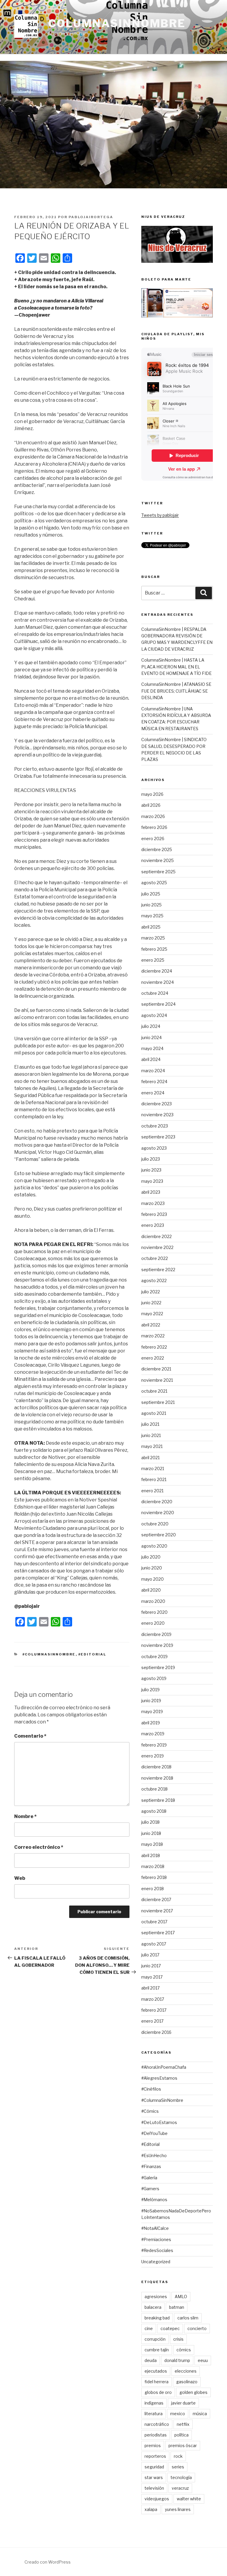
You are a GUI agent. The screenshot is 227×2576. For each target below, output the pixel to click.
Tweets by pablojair (160, 515)
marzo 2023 (153, 1203)
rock (178, 2456)
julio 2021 (150, 1424)
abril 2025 (151, 927)
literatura (154, 2414)
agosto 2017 (154, 1944)
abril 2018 (151, 1855)
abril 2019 (151, 1723)
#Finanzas (151, 2166)
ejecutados (156, 2371)
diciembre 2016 (156, 2032)
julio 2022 (151, 1292)
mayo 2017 (152, 1977)
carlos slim (188, 2318)
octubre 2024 (155, 993)
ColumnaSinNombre (117, 23)
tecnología (181, 2477)
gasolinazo (187, 2382)
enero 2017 (152, 2021)
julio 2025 (151, 894)
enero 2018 (153, 1889)
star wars (154, 2477)
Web (20, 1878)
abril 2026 (151, 805)
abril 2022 (151, 1325)
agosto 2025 (154, 883)
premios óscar (183, 2445)
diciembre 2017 (156, 1899)
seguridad (154, 2467)
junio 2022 (151, 1303)
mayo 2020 (153, 1579)
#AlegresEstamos (159, 2078)
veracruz (180, 2488)
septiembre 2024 (158, 1004)
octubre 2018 (154, 1789)
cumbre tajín (157, 2350)
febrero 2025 (154, 949)
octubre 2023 (155, 1126)
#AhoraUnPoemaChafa (164, 2067)
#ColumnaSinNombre (49, 1654)
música (200, 2414)
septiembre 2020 (159, 1535)
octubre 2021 (154, 1391)
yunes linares (178, 2509)
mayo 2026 (152, 794)
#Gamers (150, 2189)
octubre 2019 (154, 1656)
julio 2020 (151, 1557)
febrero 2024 (154, 1082)
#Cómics (150, 2111)
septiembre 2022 (158, 1270)
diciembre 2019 (156, 1634)
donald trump (177, 2360)
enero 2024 (153, 1093)
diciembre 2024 (157, 971)
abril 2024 (151, 1059)
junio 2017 (151, 1966)
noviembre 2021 (157, 1380)
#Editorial (92, 1654)
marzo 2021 (153, 1468)
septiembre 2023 (158, 1137)
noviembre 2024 (158, 982)
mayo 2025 (152, 916)
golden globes (193, 2392)
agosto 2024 (154, 1015)
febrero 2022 (154, 1347)
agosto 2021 (154, 1413)
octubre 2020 (155, 1524)
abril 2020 (151, 1590)
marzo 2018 (153, 1866)
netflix (183, 2424)
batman (177, 2307)
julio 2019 (150, 1690)
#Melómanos (154, 2200)
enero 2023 (153, 1225)
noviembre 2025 (158, 860)
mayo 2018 (152, 1844)
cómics (184, 2350)
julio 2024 (151, 1026)
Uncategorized (156, 2262)
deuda (151, 2360)
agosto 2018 (154, 1811)
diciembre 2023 (157, 1104)
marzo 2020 (153, 1601)
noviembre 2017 (157, 1911)
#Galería (149, 2178)
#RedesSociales (157, 2250)
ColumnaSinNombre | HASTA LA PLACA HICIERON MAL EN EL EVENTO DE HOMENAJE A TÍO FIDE (176, 667)
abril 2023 (151, 1192)
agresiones (156, 2296)
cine (149, 2328)
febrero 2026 (154, 827)
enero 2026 (153, 839)
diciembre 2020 (157, 1502)
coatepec (170, 2328)
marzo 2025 (153, 938)
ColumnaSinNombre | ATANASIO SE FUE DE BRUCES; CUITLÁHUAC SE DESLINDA (176, 691)
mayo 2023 (152, 1181)
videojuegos (157, 2499)
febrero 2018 (154, 1877)
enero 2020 (153, 1623)
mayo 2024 (152, 1048)
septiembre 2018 (158, 1800)
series (178, 2467)
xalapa (151, 2509)
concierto (197, 2328)
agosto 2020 (154, 1546)
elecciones (186, 2371)
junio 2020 (152, 1568)
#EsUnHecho (154, 2155)
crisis (178, 2339)
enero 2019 (153, 1756)
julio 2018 (150, 1822)
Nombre (25, 1816)
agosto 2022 (154, 1280)
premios (153, 2445)
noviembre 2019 (157, 1645)
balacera (153, 2307)
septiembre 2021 (158, 1402)
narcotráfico (157, 2424)
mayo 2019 (152, 1711)
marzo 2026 (153, 816)
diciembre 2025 (157, 849)
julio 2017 (150, 1955)
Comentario (30, 1736)
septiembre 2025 (158, 872)
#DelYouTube (154, 2133)
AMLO (181, 2296)
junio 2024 (151, 1037)
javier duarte (183, 2403)
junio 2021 (151, 1435)
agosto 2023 (154, 1148)
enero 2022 (153, 1358)
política (181, 2435)
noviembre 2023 (157, 1115)
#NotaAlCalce (155, 2228)
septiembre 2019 (158, 1667)
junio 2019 (151, 1701)
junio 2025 (151, 905)
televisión (154, 2488)
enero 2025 (153, 960)
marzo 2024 (153, 1071)
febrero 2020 (154, 1612)
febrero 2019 (154, 1745)
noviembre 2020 (158, 1513)
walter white (189, 2499)
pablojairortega (91, 217)
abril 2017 (150, 1988)
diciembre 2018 (156, 1767)
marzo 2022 (153, 1336)
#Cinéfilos (151, 2089)
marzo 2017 (153, 1999)
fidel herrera (157, 2382)
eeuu (203, 2360)
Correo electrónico (39, 1847)
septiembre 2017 (158, 1933)
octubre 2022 (155, 1258)
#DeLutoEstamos (159, 2122)
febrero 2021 (154, 1479)
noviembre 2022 (157, 1247)
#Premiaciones (156, 2239)
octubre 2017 (154, 1922)
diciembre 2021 (156, 1369)
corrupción (155, 2339)
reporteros (155, 2456)
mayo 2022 (152, 1314)
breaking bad (157, 2318)
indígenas (154, 2403)
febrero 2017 (154, 2010)
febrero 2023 (154, 1214)
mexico (178, 2414)
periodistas (156, 2435)
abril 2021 (150, 1458)
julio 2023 (151, 1159)
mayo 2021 (152, 1446)
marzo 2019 (153, 1734)
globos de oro (158, 2392)
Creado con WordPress (48, 2562)
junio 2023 (151, 1170)
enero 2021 (152, 1491)
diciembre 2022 (157, 1236)
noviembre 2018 (157, 1778)
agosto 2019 (154, 1678)
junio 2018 (151, 1833)
